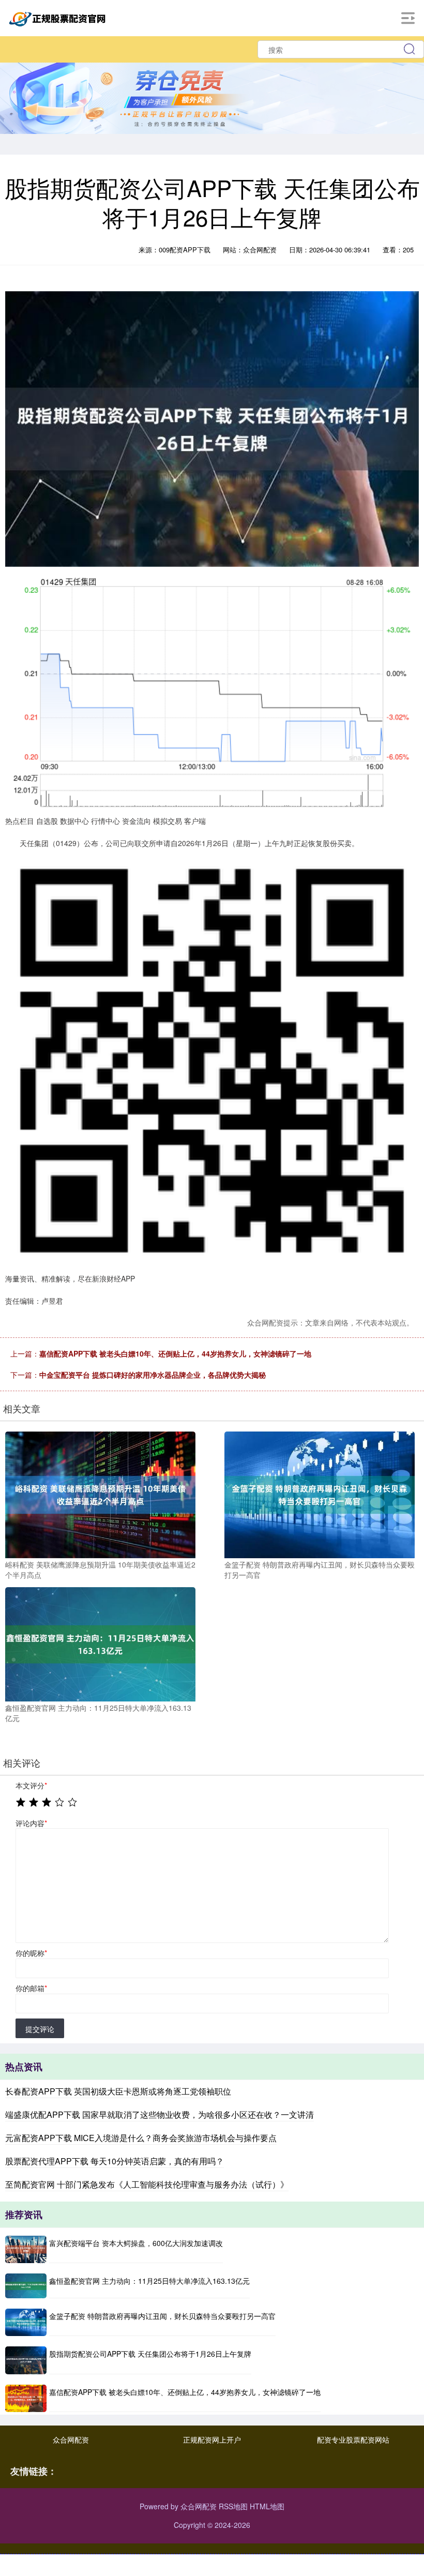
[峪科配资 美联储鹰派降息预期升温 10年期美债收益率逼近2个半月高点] (100, 1494)
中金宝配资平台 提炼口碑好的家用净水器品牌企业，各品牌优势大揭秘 (153, 1375)
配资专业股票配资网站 (353, 2439)
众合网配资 (71, 2439)
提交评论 (40, 2029)
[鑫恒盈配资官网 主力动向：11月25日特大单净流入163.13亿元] (100, 1643)
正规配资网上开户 (212, 2439)
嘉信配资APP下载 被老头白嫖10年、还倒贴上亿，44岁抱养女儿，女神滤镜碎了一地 (175, 1353)
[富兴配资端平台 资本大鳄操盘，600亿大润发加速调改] (26, 2249)
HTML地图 (267, 2506)
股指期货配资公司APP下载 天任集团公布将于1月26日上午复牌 (150, 2354)
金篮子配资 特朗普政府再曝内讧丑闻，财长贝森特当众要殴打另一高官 (162, 2316)
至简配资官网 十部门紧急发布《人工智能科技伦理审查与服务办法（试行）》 (147, 2184)
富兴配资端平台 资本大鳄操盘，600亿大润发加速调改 (136, 2243)
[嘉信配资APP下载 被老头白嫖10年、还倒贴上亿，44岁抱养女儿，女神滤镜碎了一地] (26, 2398)
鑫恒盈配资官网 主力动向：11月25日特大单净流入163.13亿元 (149, 2281)
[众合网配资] (59, 17)
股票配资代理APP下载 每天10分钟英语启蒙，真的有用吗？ (115, 2161)
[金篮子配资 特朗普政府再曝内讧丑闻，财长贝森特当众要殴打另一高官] (320, 1494)
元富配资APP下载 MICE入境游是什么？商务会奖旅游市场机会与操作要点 (141, 2138)
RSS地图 (233, 2506)
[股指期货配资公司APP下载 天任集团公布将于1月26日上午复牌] (26, 2360)
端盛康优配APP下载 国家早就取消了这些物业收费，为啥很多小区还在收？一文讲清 (160, 2114)
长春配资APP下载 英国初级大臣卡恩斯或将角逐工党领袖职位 (118, 2091)
